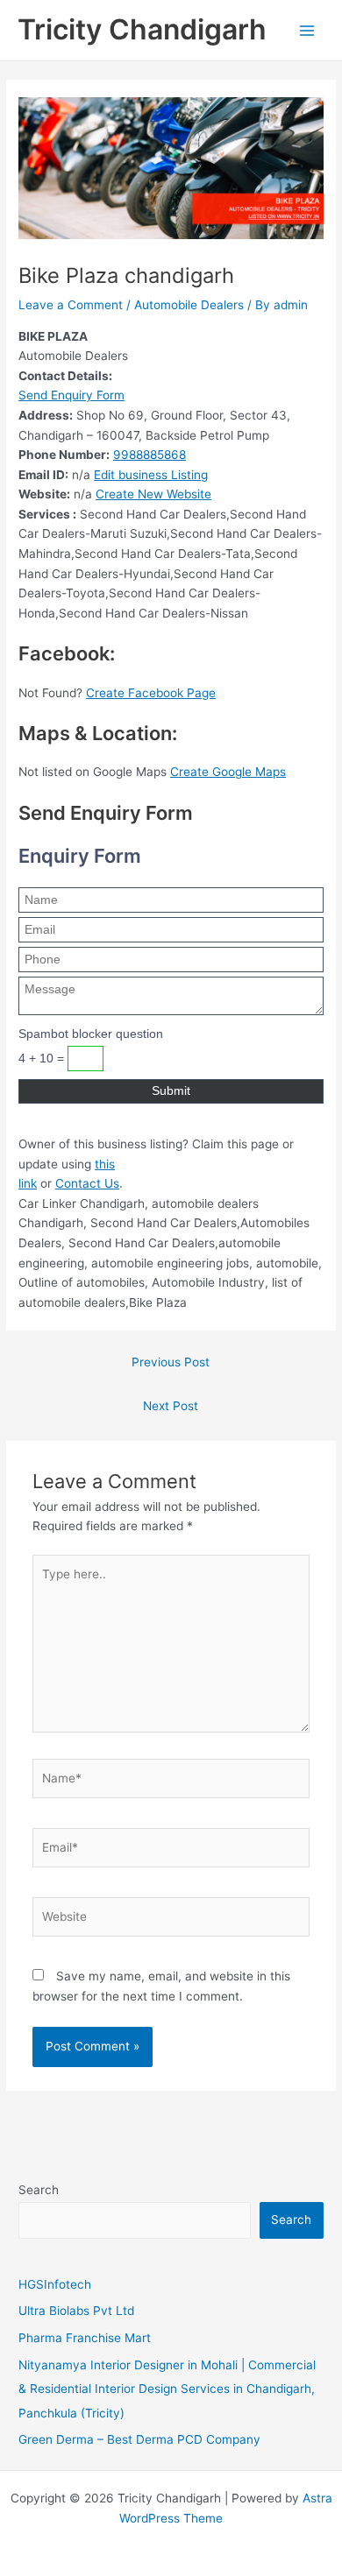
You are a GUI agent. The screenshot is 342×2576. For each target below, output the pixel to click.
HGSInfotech (55, 2284)
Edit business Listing (151, 475)
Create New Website (153, 494)
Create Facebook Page (151, 693)
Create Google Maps (228, 772)
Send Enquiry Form (71, 395)
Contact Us (87, 1183)
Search (39, 2190)
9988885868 (150, 455)
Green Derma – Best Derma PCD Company (139, 2439)
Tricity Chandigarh (142, 29)
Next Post (171, 1406)
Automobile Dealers (189, 305)
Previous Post (171, 1362)
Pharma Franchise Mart (85, 2338)
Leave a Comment (71, 305)
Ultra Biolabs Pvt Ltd (76, 2311)
